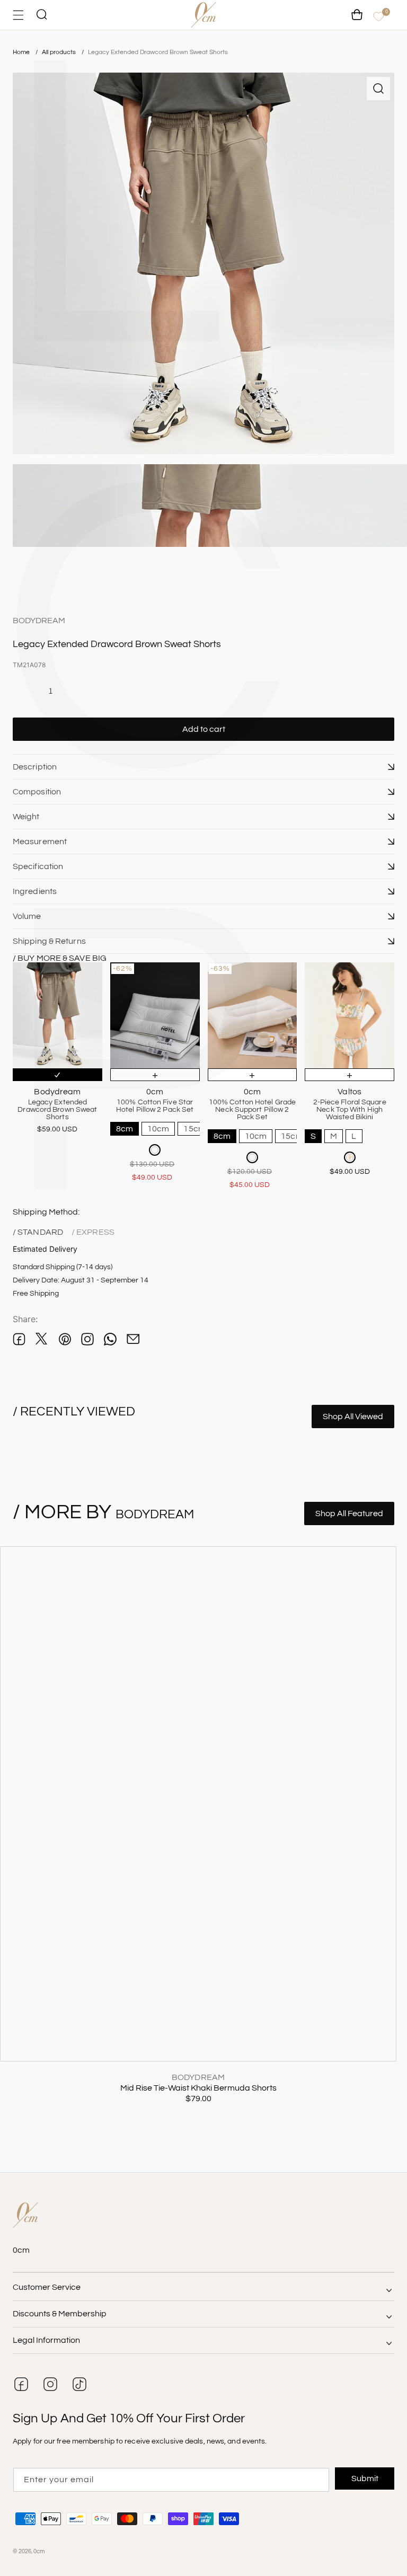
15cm (194, 1129)
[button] (203, 767)
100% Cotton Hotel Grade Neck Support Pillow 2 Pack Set (252, 1110)
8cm (125, 1129)
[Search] (41, 15)
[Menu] (18, 15)
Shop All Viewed (353, 1417)
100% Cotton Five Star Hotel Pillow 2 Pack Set (155, 1106)
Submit (365, 2478)
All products (60, 52)
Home (21, 52)
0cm (39, 2551)
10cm (158, 1129)
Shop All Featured (349, 1513)
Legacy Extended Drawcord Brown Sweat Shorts (158, 52)
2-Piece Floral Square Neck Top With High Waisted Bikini (350, 1110)
